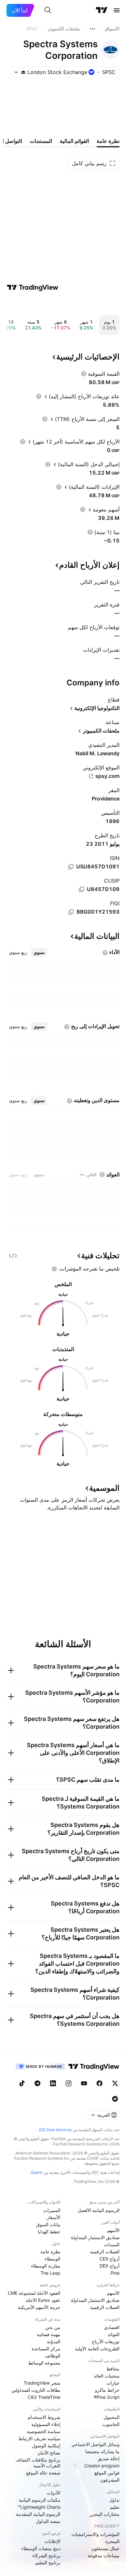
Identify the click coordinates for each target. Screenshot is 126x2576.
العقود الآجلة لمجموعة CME (34, 2293)
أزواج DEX (110, 2266)
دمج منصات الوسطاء (41, 2548)
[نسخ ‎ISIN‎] (71, 867)
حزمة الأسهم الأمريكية (39, 2307)
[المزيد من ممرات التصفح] (92, 29)
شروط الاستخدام (44, 2417)
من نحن (53, 2327)
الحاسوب (111, 2424)
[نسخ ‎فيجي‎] (71, 912)
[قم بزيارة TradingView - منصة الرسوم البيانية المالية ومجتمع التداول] (33, 287)
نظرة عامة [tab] (108, 141)
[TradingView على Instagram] (68, 2083)
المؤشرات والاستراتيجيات (95, 2534)
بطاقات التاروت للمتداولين (36, 2390)
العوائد (114, 2334)
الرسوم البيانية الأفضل (99, 2210)
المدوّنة (54, 2341)
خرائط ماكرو (107, 2390)
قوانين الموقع (107, 2473)
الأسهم (113, 2230)
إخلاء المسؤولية (46, 2424)
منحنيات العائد (107, 2376)
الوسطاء (52, 2259)
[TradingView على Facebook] (100, 2083)
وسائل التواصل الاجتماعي (95, 2444)
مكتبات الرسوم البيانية (40, 2500)
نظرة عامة (50, 2252)
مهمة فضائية (49, 2334)
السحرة (112, 2541)
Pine (115, 2273)
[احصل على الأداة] (13, 1256)
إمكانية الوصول (46, 2446)
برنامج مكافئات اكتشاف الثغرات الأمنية (38, 2463)
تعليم (115, 2507)
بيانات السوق (48, 2224)
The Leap (50, 2273)
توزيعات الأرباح (106, 2341)
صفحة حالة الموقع (43, 2473)
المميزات (52, 2210)
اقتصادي (112, 2327)
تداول (114, 2500)
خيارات (113, 2383)
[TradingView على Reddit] (115, 2099)
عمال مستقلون (105, 2548)
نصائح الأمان (49, 2453)
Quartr (37, 2172)
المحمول (111, 2417)
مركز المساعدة (46, 2349)
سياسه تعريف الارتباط (39, 2438)
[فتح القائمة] (117, 10)
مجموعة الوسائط (44, 2363)
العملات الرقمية (105, 2252)
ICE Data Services (55, 2130)
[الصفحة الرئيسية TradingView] (102, 10)
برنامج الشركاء (46, 2555)
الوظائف (52, 2356)
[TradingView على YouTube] (84, 2083)
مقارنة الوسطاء (46, 2266)
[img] (23, 72)
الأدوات (54, 2493)
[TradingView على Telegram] (37, 2083)
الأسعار (54, 2217)
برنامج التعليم (48, 2563)
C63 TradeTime (44, 2397)
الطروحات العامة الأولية (97, 2349)
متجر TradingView (42, 2383)
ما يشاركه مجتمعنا (102, 2451)
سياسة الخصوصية (44, 2431)
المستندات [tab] (41, 141)
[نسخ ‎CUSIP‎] (81, 889)
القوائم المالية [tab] (74, 141)
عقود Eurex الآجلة (43, 2300)
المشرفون (110, 2480)
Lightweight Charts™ (39, 2507)
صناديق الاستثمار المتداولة (95, 2237)
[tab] (39, 952)
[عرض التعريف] (84, 374)
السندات (112, 2244)
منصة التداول (48, 2521)
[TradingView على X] (115, 2083)
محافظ (113, 2369)
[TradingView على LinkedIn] (53, 2083)
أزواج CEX (110, 2259)
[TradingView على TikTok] (22, 2083)
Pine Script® (107, 2397)
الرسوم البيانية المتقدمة (38, 2514)
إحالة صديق (109, 2458)
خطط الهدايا (49, 2232)
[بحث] (48, 10)
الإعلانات (52, 2541)
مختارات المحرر (105, 2514)
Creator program (102, 2466)
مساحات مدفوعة (104, 2555)
